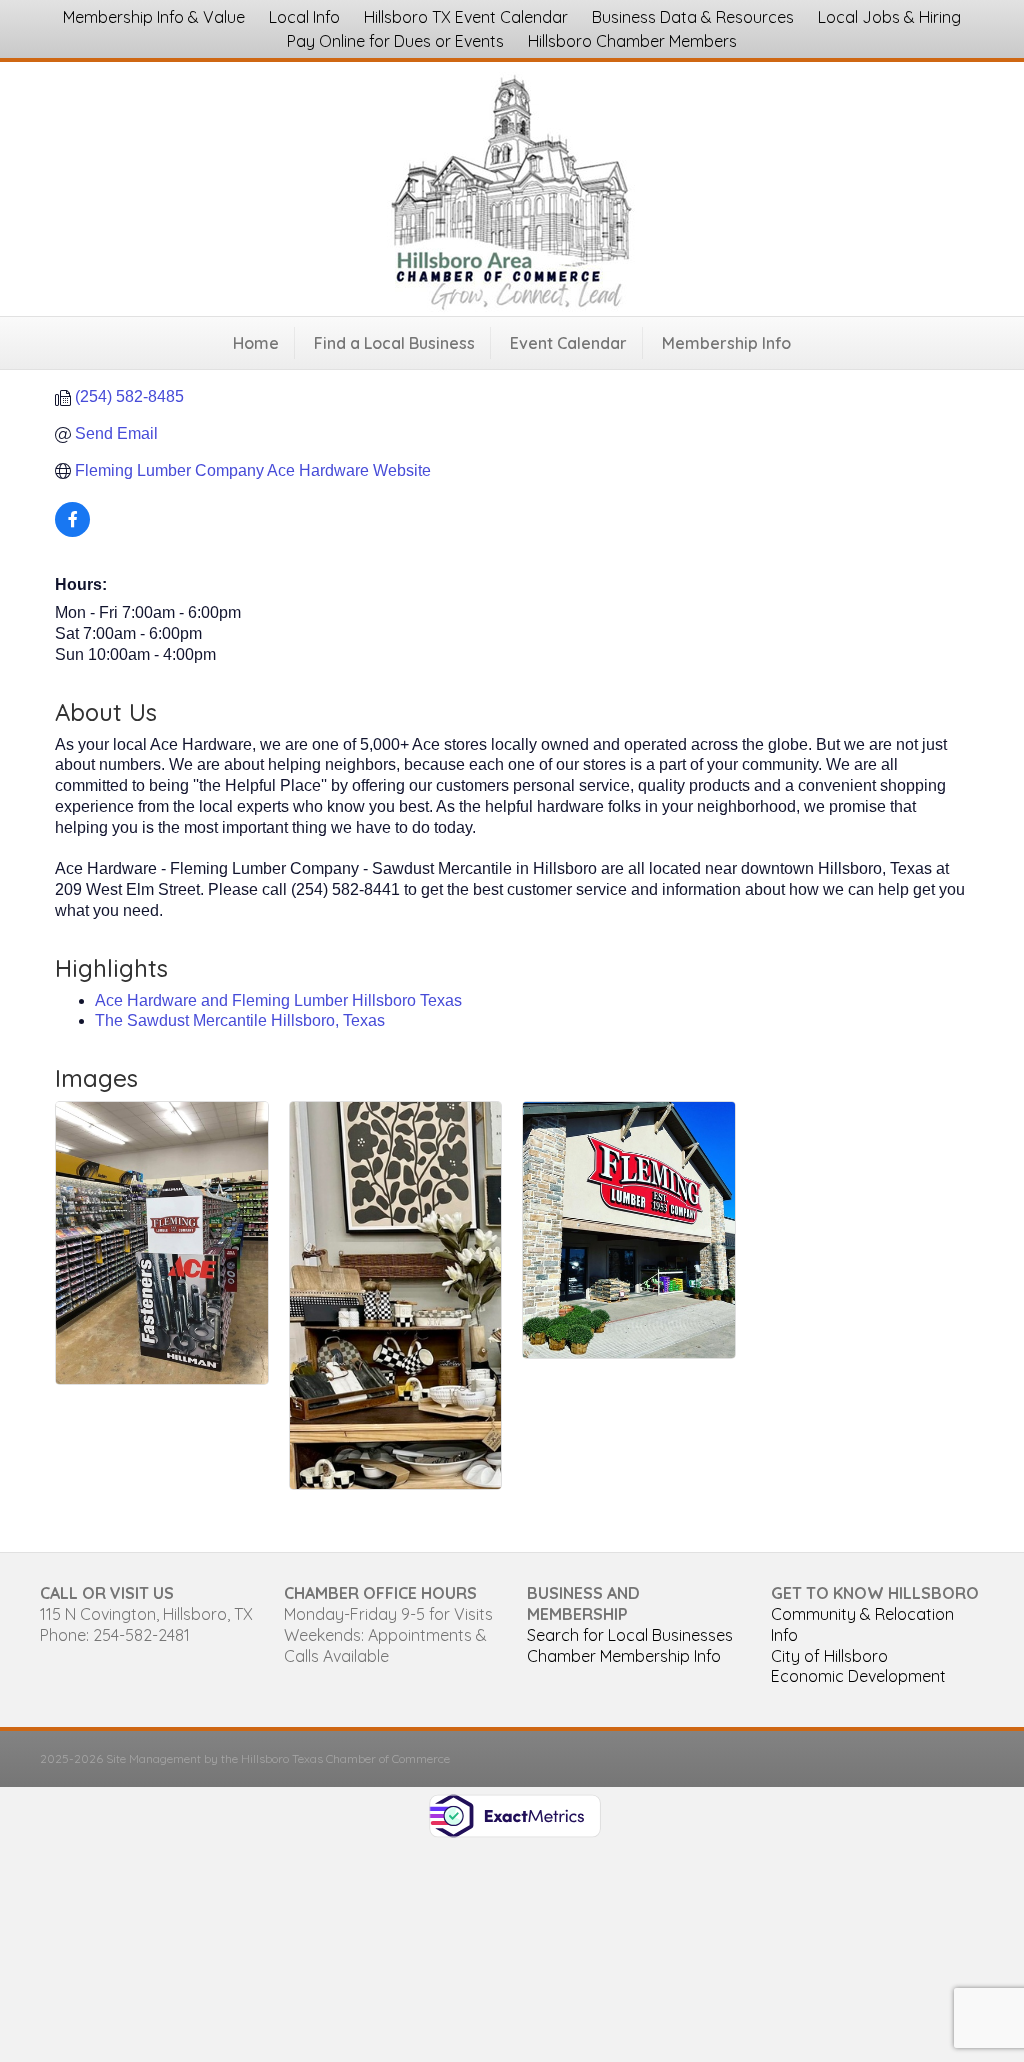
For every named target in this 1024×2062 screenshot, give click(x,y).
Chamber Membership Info (624, 1656)
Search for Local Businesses (630, 1635)
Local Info (304, 17)
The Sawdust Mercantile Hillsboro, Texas (240, 1020)
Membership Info (726, 343)
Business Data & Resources (693, 17)
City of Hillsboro (829, 1656)
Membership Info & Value (154, 17)
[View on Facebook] (72, 531)
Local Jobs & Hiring (889, 17)
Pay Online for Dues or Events (395, 41)
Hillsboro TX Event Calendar (466, 17)
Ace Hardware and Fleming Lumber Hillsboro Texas (278, 1000)
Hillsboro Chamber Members (632, 41)
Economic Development (858, 1676)
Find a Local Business (394, 343)
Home (256, 343)
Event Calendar (568, 343)
